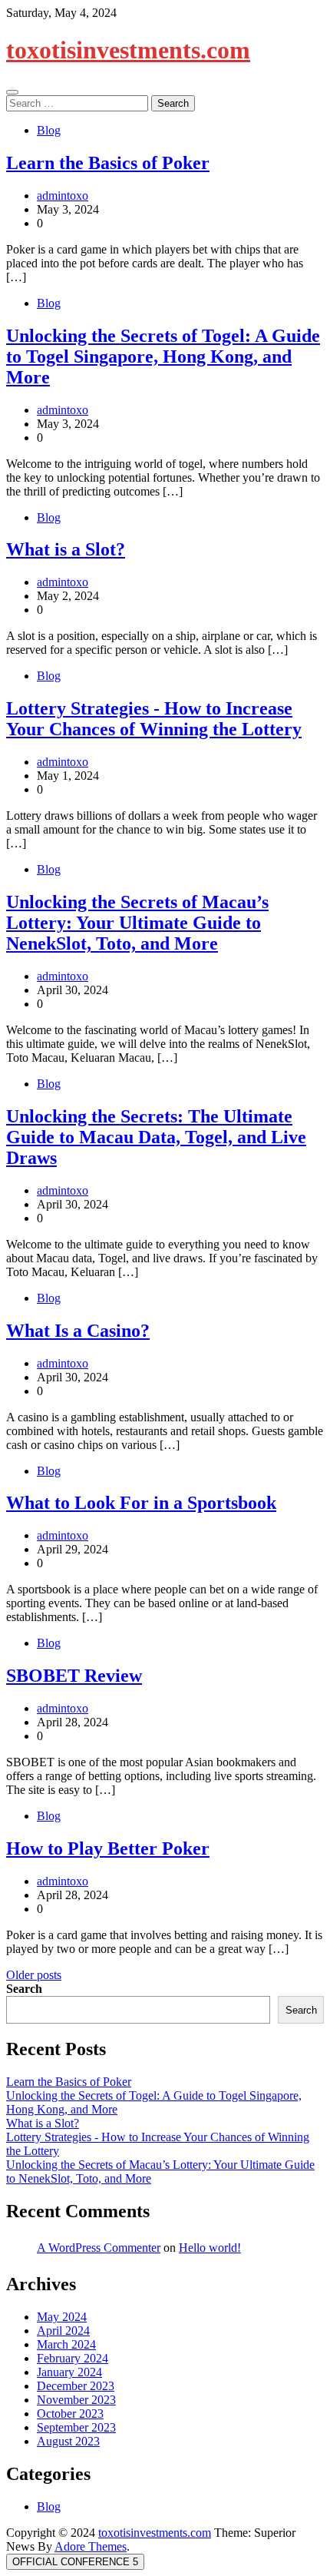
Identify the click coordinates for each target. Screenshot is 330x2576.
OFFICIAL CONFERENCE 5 (75, 2562)
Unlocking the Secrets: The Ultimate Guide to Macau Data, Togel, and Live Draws (156, 1137)
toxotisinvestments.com (128, 50)
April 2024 (63, 2331)
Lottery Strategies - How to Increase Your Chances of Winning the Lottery (154, 719)
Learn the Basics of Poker (108, 163)
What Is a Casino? (78, 1331)
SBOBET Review (74, 1676)
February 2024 (73, 2358)
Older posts (34, 1975)
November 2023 (76, 2400)
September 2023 (76, 2427)
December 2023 (76, 2386)
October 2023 (70, 2414)
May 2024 (62, 2317)
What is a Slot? (66, 549)
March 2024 (66, 2344)
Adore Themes (91, 2546)
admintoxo (63, 196)
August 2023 (68, 2441)
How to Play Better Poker (108, 1848)
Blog (49, 130)
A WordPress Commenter (99, 2248)
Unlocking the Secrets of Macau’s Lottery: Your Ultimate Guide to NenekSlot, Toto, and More (137, 923)
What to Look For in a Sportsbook (141, 1503)
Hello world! (210, 2248)
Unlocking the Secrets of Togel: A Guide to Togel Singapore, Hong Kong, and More (163, 356)
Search (24, 1989)
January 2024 (69, 2372)
